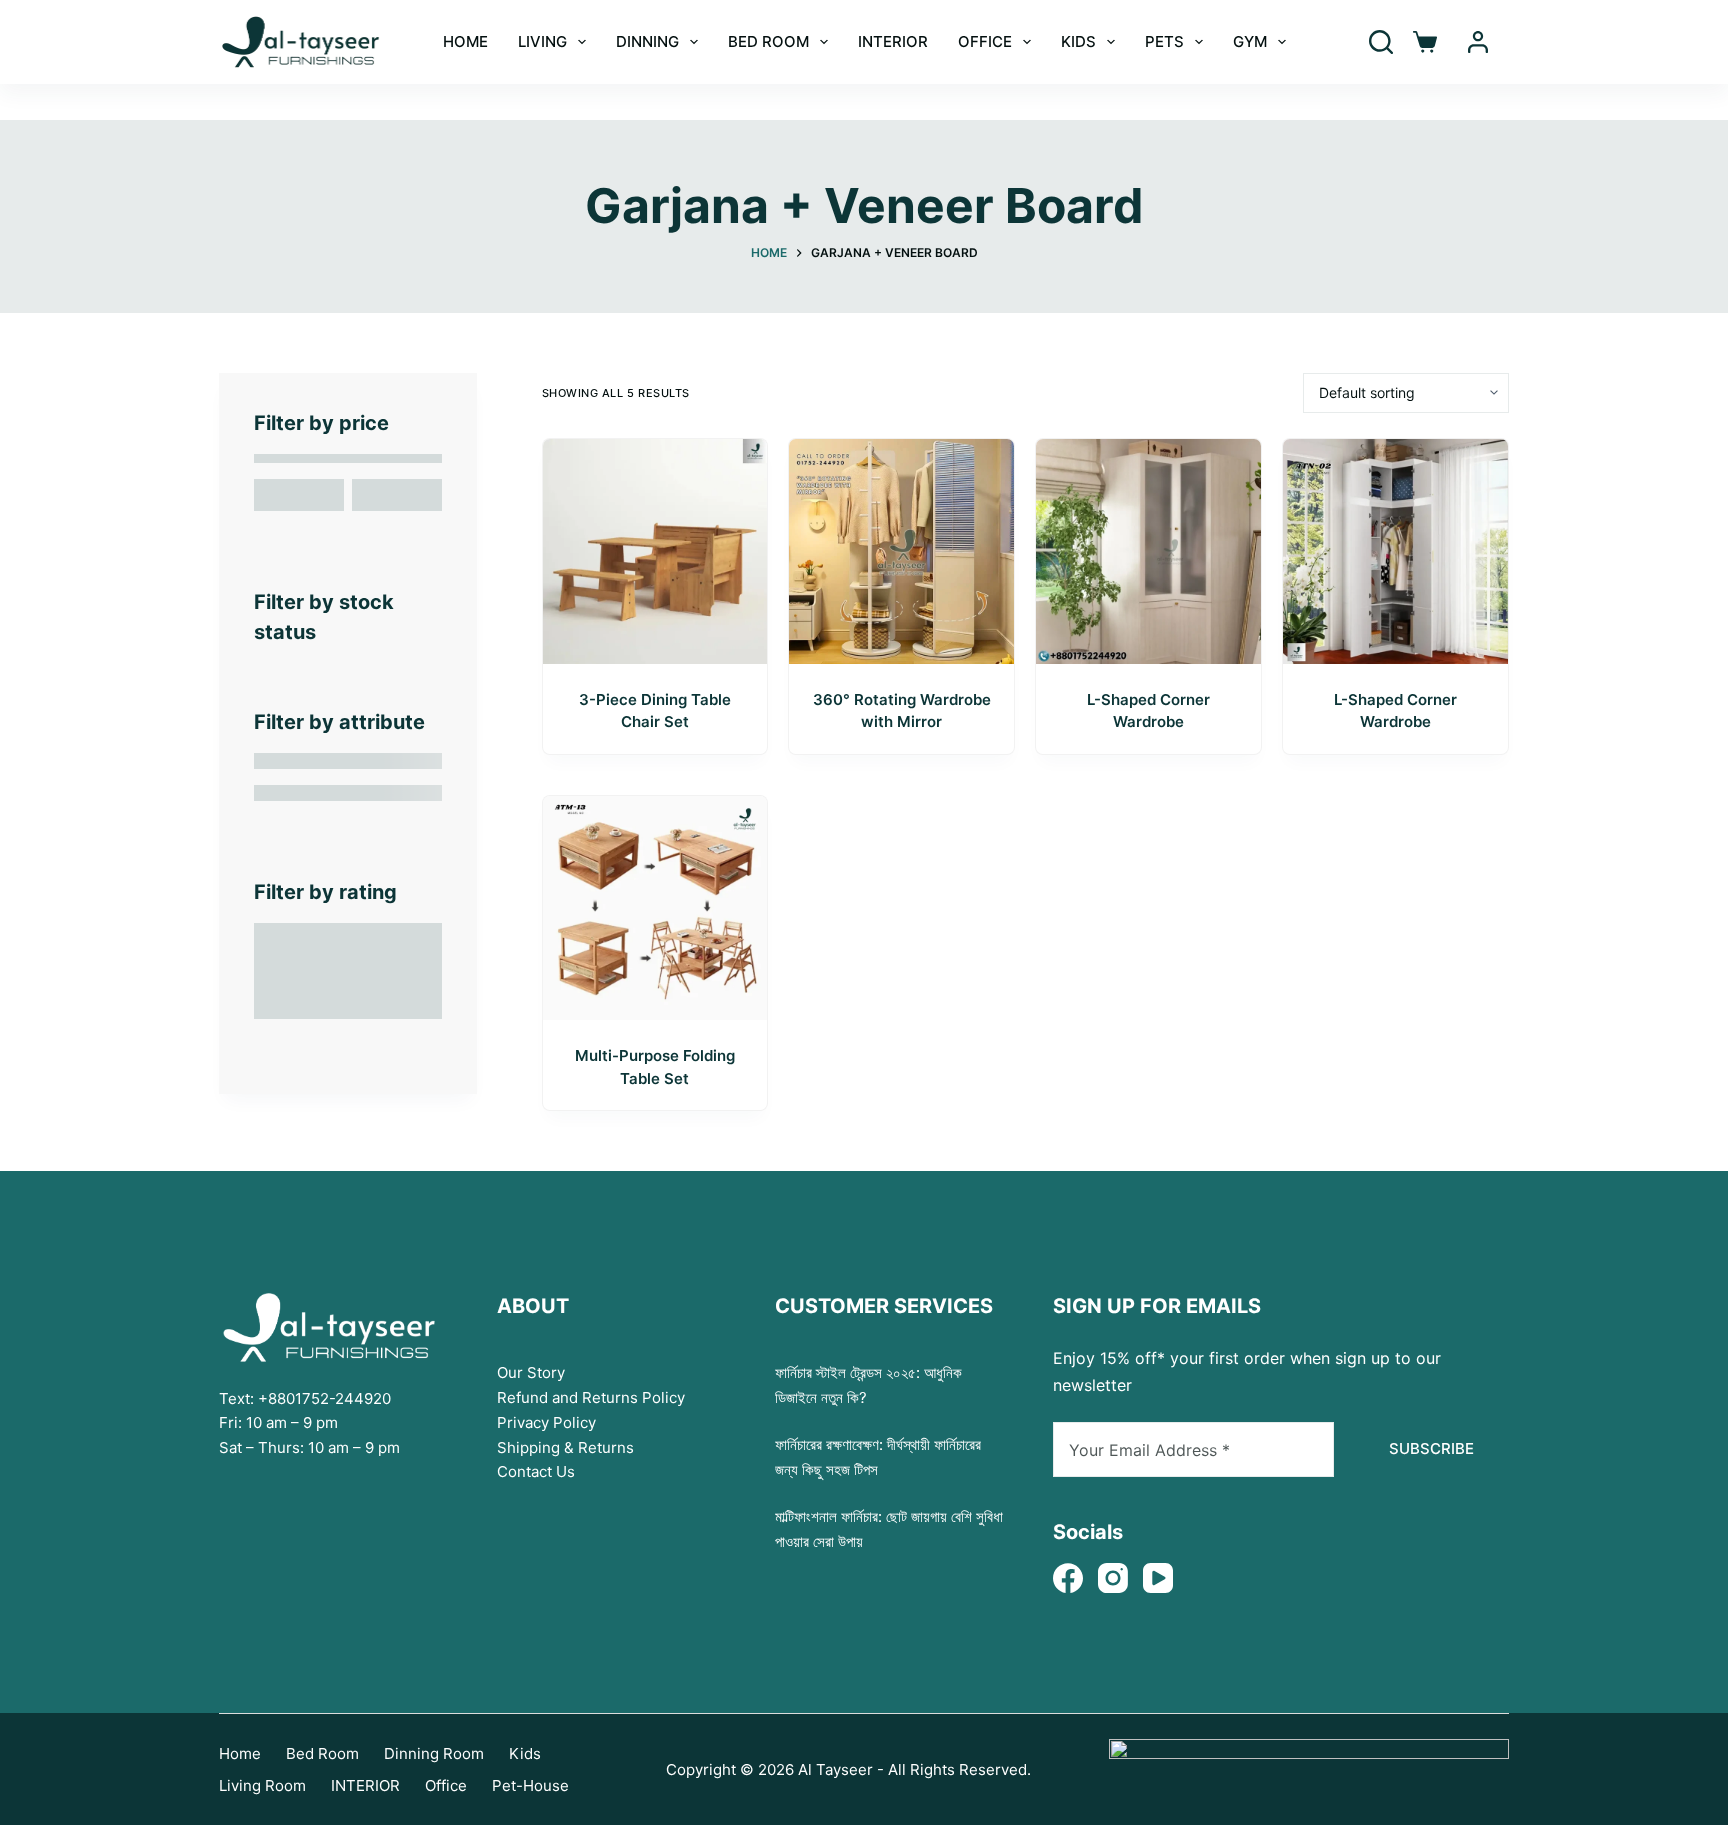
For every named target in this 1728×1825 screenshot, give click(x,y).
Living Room (262, 1785)
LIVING (542, 41)
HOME (465, 41)
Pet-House (530, 1785)
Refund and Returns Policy (591, 1397)
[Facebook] (1068, 1578)
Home (240, 1753)
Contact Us (536, 1471)
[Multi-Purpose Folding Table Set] (655, 908)
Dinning (647, 41)
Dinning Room (434, 1753)
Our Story (531, 1372)
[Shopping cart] (1425, 42)
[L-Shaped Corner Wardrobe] (1148, 551)
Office (985, 41)
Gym (1250, 41)
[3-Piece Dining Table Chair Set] (655, 551)
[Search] (1381, 42)
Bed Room (768, 41)
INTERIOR (893, 41)
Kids (1078, 41)
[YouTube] (1158, 1578)
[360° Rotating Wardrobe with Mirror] (901, 551)
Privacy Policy (546, 1422)
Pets (1164, 41)
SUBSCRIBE (1431, 1448)
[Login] (1478, 42)
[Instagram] (1113, 1578)
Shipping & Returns (565, 1447)
